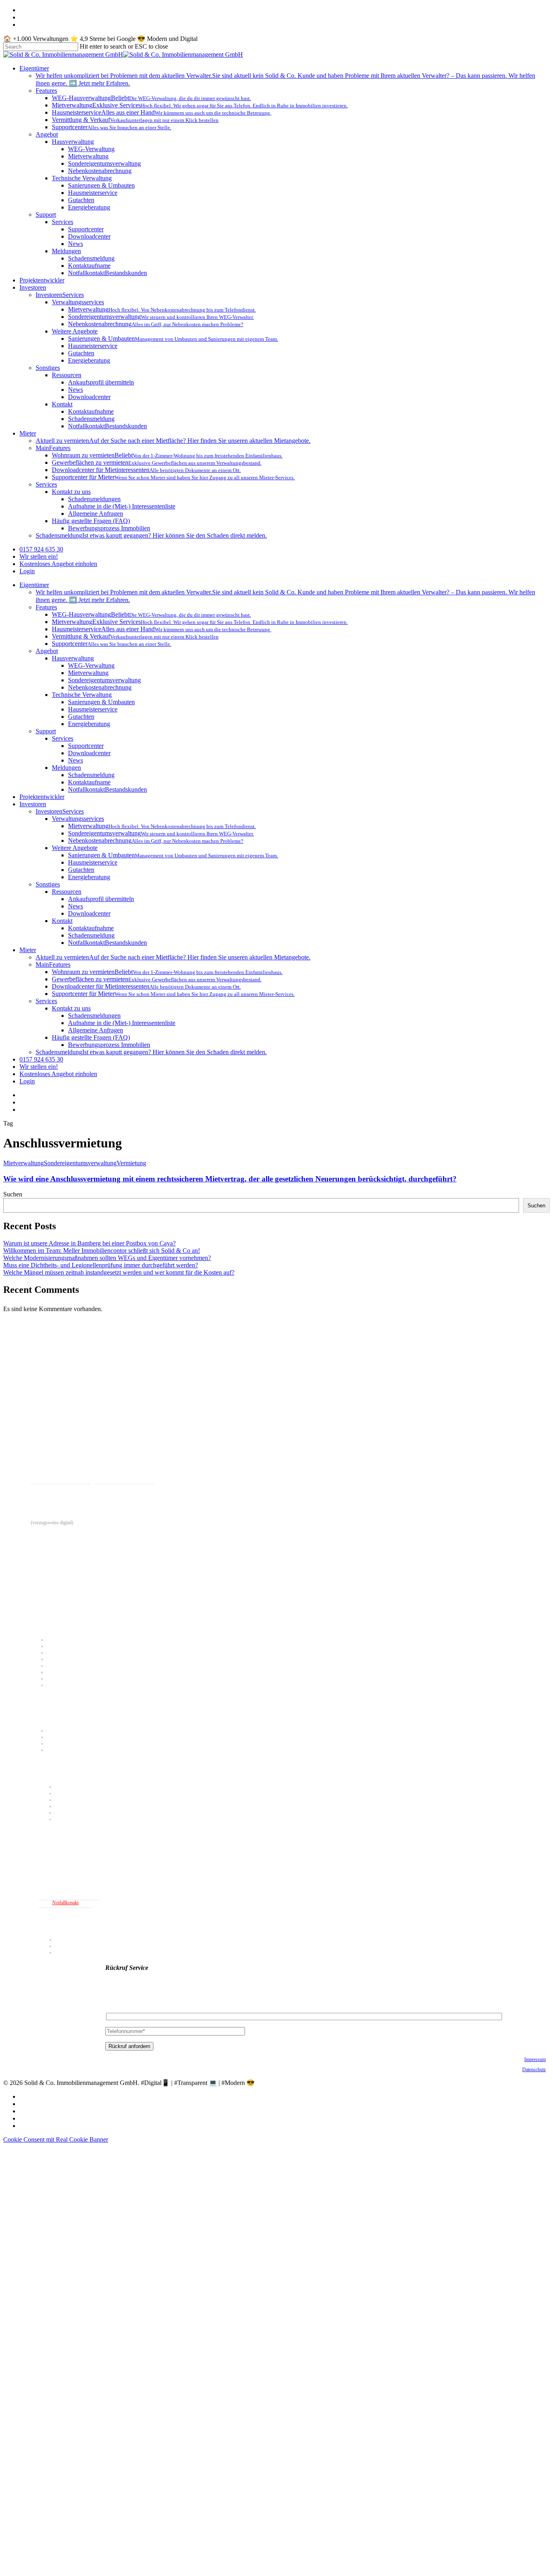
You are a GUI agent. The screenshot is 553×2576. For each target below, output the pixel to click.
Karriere (63, 1946)
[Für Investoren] (279, 1769)
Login (27, 1081)
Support (46, 731)
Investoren (33, 804)
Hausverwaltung (73, 658)
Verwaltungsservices (78, 819)
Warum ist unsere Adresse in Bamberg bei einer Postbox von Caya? (89, 1243)
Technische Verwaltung (82, 695)
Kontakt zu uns (71, 1008)
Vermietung (131, 1163)
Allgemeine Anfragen (96, 1030)
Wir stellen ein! (39, 1067)
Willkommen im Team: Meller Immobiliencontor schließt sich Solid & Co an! (102, 1251)
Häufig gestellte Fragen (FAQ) (91, 1037)
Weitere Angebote (75, 848)
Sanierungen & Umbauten (101, 702)
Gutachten (81, 717)
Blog (60, 1952)
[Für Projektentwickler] (279, 1837)
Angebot (47, 651)
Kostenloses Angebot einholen (58, 1074)
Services (63, 738)
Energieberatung (89, 724)
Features (46, 607)
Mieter (28, 950)
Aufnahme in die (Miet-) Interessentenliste (122, 1023)
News (76, 760)
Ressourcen (67, 892)
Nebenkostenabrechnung (100, 687)
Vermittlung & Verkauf (69, 1672)
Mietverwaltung (88, 673)
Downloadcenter (89, 753)
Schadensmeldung (91, 775)
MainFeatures (53, 964)
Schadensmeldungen (94, 1016)
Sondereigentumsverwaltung (104, 680)
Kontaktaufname (89, 782)
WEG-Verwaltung (91, 665)
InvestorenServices (60, 811)
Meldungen (66, 768)
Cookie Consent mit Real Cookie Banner (56, 2139)
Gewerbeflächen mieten (69, 1737)
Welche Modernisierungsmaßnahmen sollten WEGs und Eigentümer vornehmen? (107, 1258)
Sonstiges (48, 884)
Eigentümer (34, 585)
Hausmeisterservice (93, 709)
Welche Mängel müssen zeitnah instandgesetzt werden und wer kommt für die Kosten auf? (119, 1272)
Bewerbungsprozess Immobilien (109, 1045)
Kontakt (62, 921)
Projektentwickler (42, 797)
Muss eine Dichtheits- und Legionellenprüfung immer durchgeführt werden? (101, 1265)
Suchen (13, 1194)
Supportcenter (86, 746)
